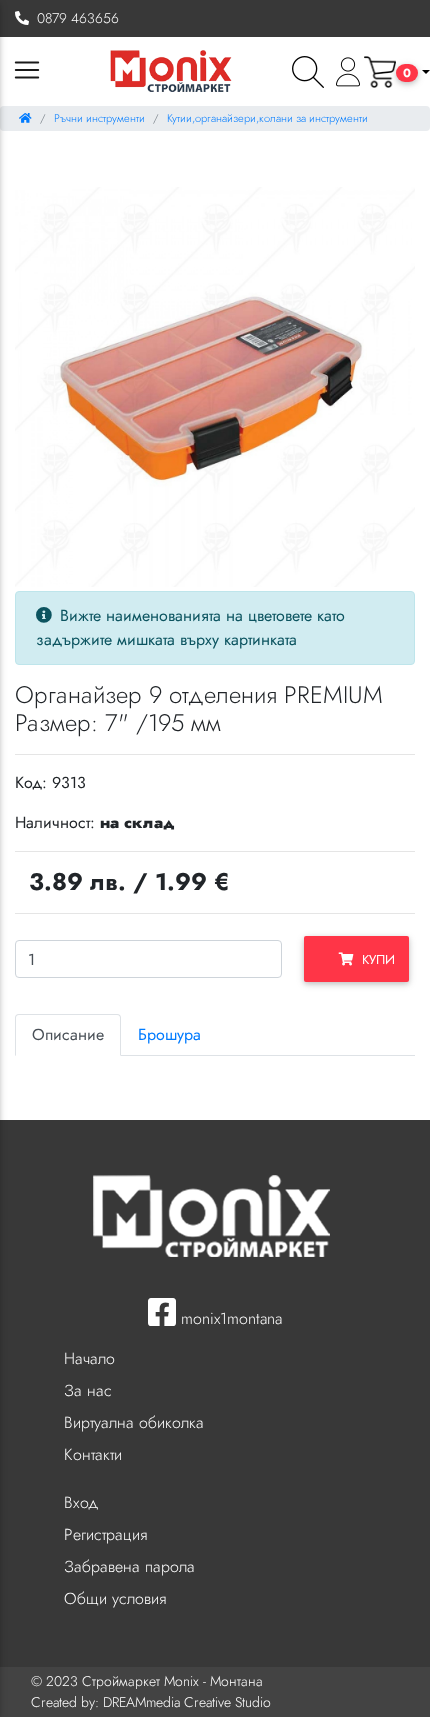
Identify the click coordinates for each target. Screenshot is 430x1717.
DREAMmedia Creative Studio (187, 1702)
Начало (89, 1358)
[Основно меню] (27, 71)
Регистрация (105, 1534)
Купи (374, 959)
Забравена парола (129, 1566)
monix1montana (229, 1318)
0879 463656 (74, 18)
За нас (88, 1390)
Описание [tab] (68, 1034)
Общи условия (115, 1598)
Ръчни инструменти (99, 118)
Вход (81, 1502)
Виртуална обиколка (134, 1422)
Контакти (93, 1454)
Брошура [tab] (169, 1034)
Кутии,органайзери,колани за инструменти (267, 118)
